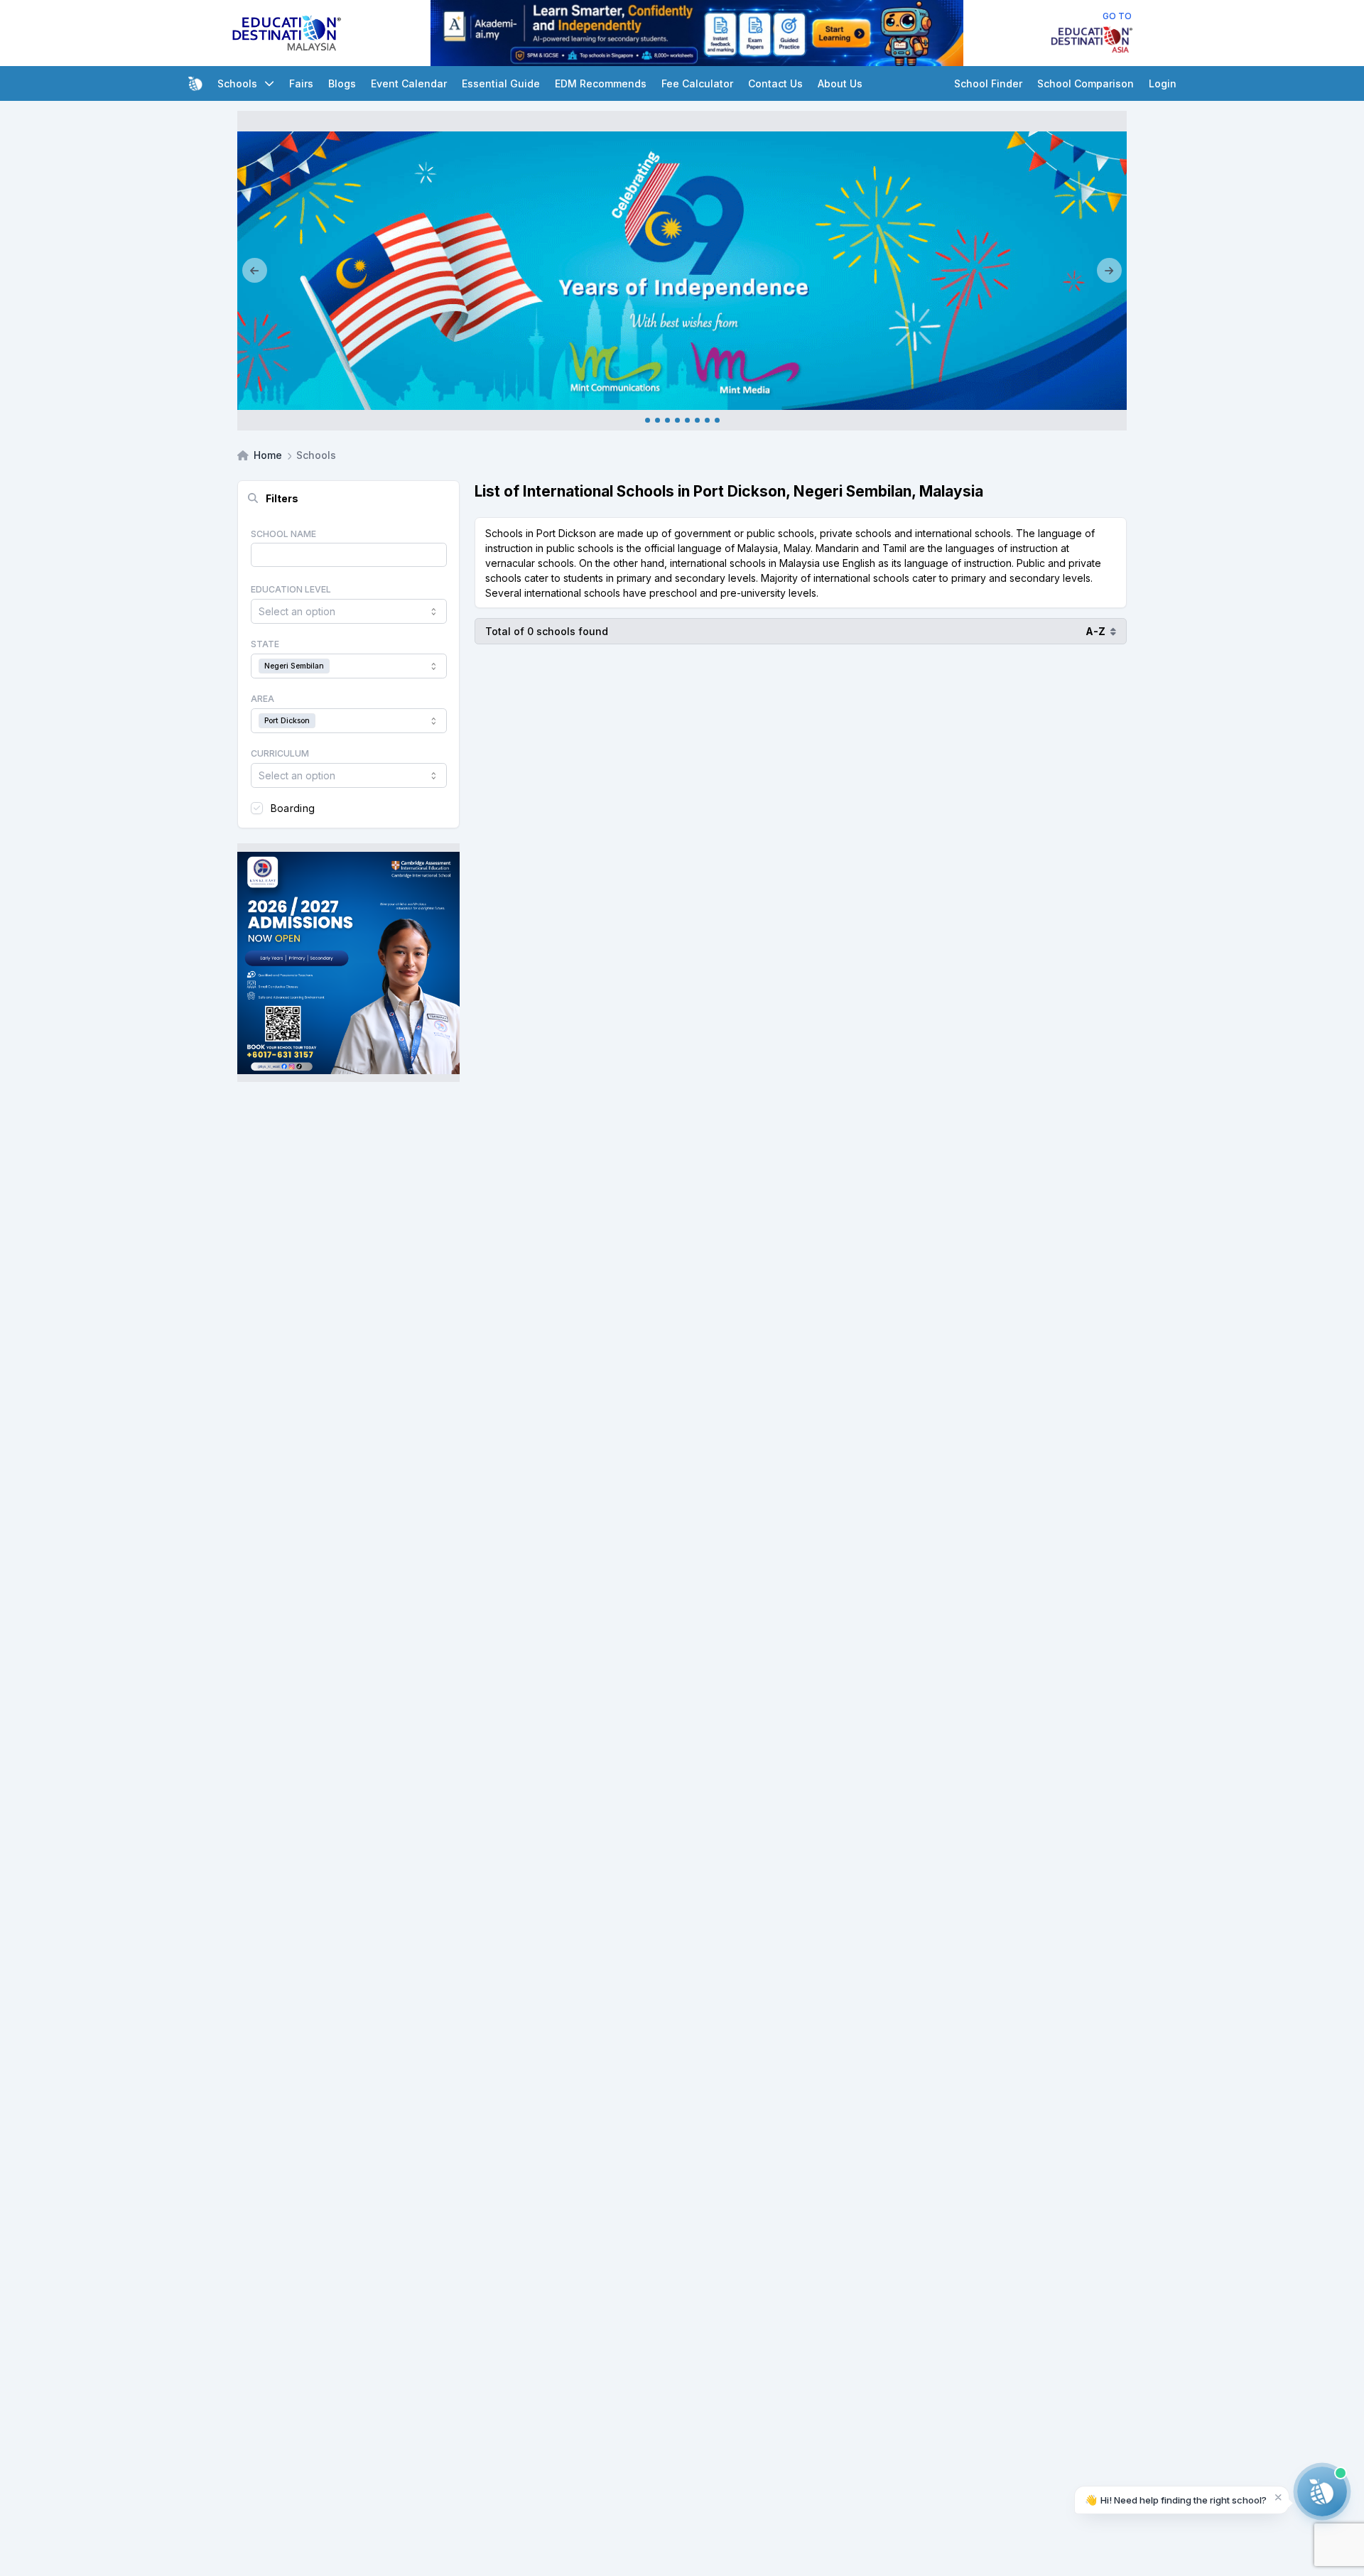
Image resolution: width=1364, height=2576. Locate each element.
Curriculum (280, 753)
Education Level (291, 589)
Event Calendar (409, 83)
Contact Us (775, 83)
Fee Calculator (697, 83)
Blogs (342, 83)
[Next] (1109, 271)
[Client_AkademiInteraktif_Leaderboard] (697, 33)
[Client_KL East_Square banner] (348, 963)
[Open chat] (1322, 2491)
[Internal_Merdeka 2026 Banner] (682, 271)
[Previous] (255, 271)
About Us (840, 83)
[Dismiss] (1278, 2497)
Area (262, 699)
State (265, 644)
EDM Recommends (601, 83)
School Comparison (1086, 83)
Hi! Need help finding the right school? (1176, 2500)
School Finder (988, 83)
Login (1163, 83)
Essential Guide (501, 83)
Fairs (301, 83)
